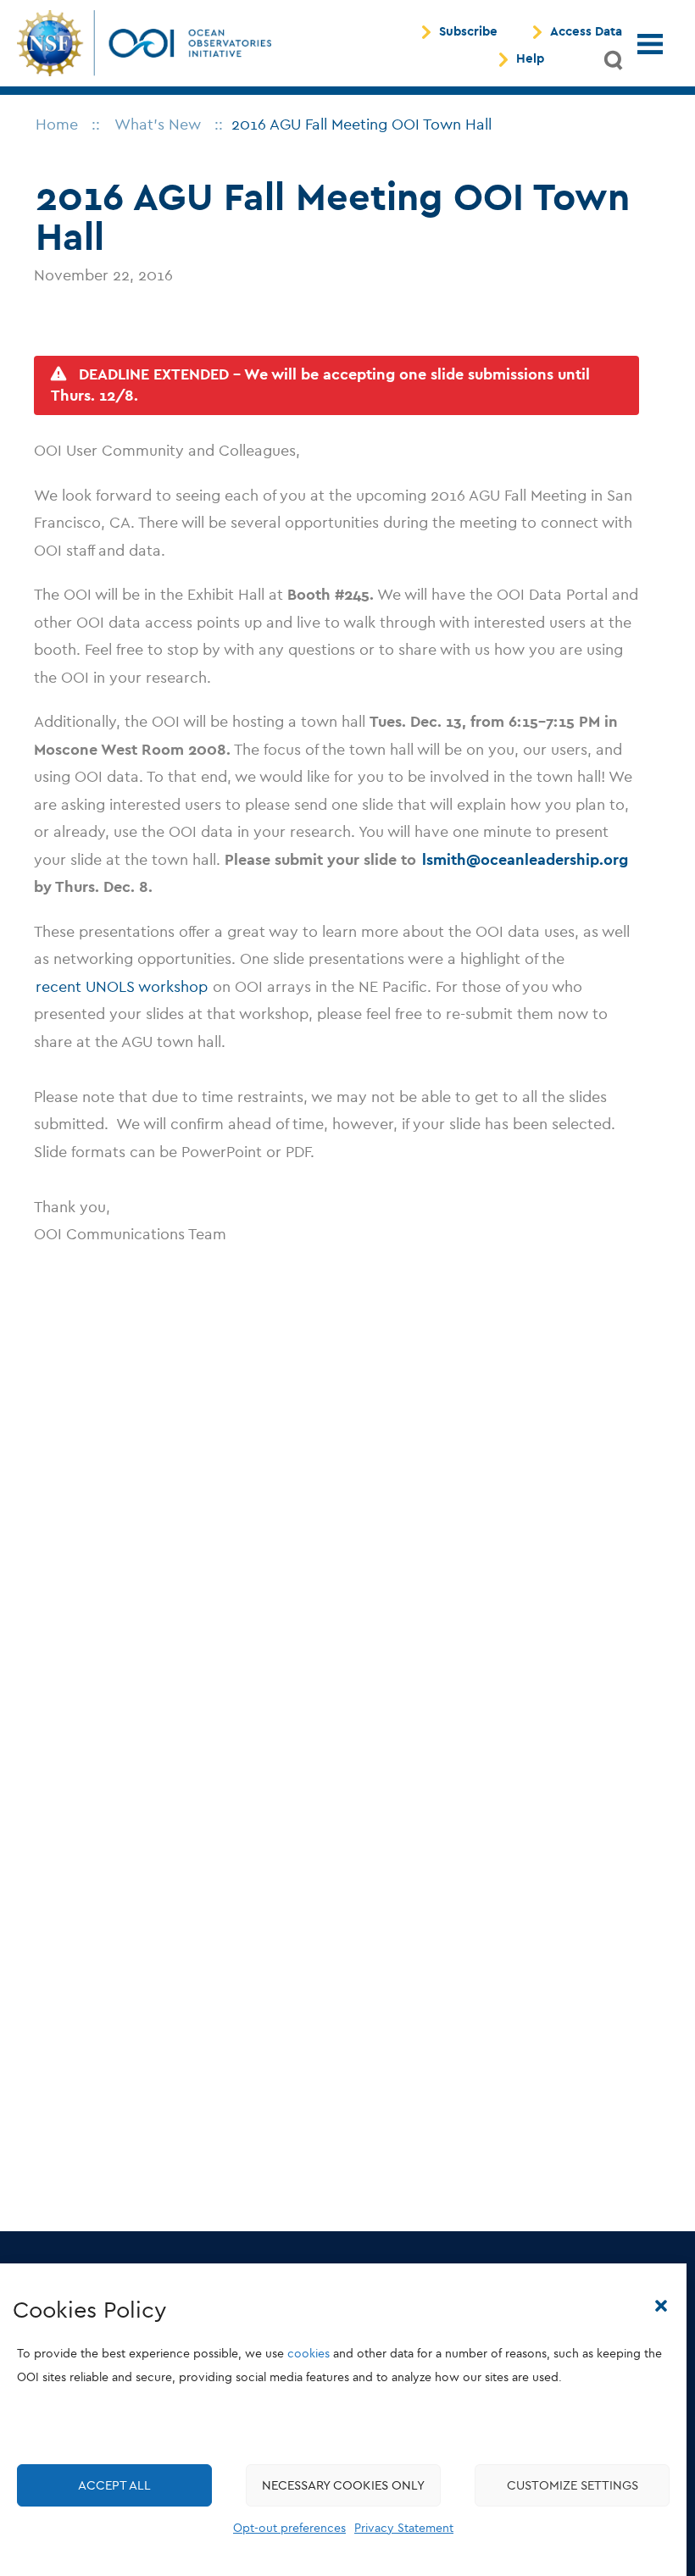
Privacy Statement (404, 2528)
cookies (309, 2354)
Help (530, 59)
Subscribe (468, 32)
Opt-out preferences (289, 2528)
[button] (661, 2306)
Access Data (586, 32)
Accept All (114, 2485)
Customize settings (573, 2485)
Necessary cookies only (343, 2485)
